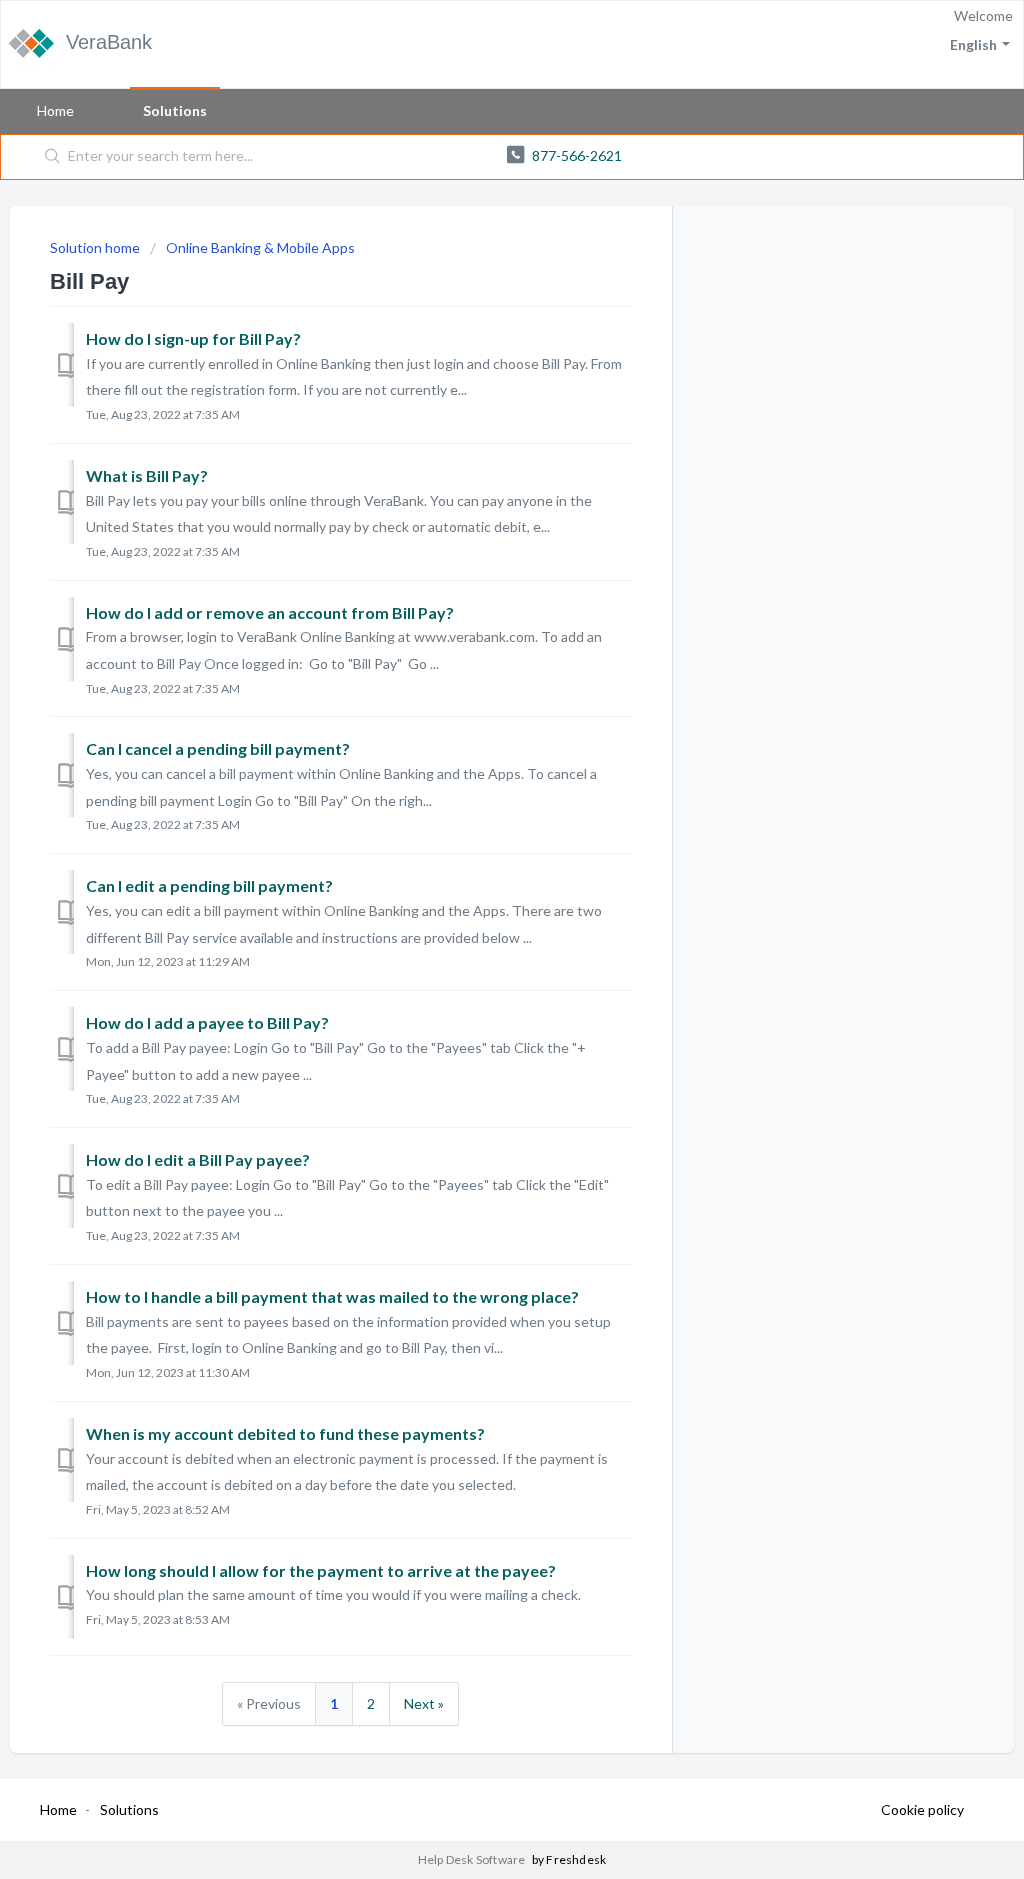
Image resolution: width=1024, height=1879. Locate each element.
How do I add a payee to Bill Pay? (207, 1022)
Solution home (96, 247)
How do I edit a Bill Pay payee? (198, 1159)
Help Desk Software (473, 1859)
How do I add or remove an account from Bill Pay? (270, 612)
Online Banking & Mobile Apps (260, 247)
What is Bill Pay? (147, 475)
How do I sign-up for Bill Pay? (193, 338)
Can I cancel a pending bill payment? (218, 748)
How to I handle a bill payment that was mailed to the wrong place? (332, 1296)
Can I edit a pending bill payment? (209, 885)
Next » (424, 1703)
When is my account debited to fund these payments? (285, 1433)
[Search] (53, 157)
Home (55, 110)
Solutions (175, 110)
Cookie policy (922, 1809)
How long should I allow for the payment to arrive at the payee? (321, 1570)
